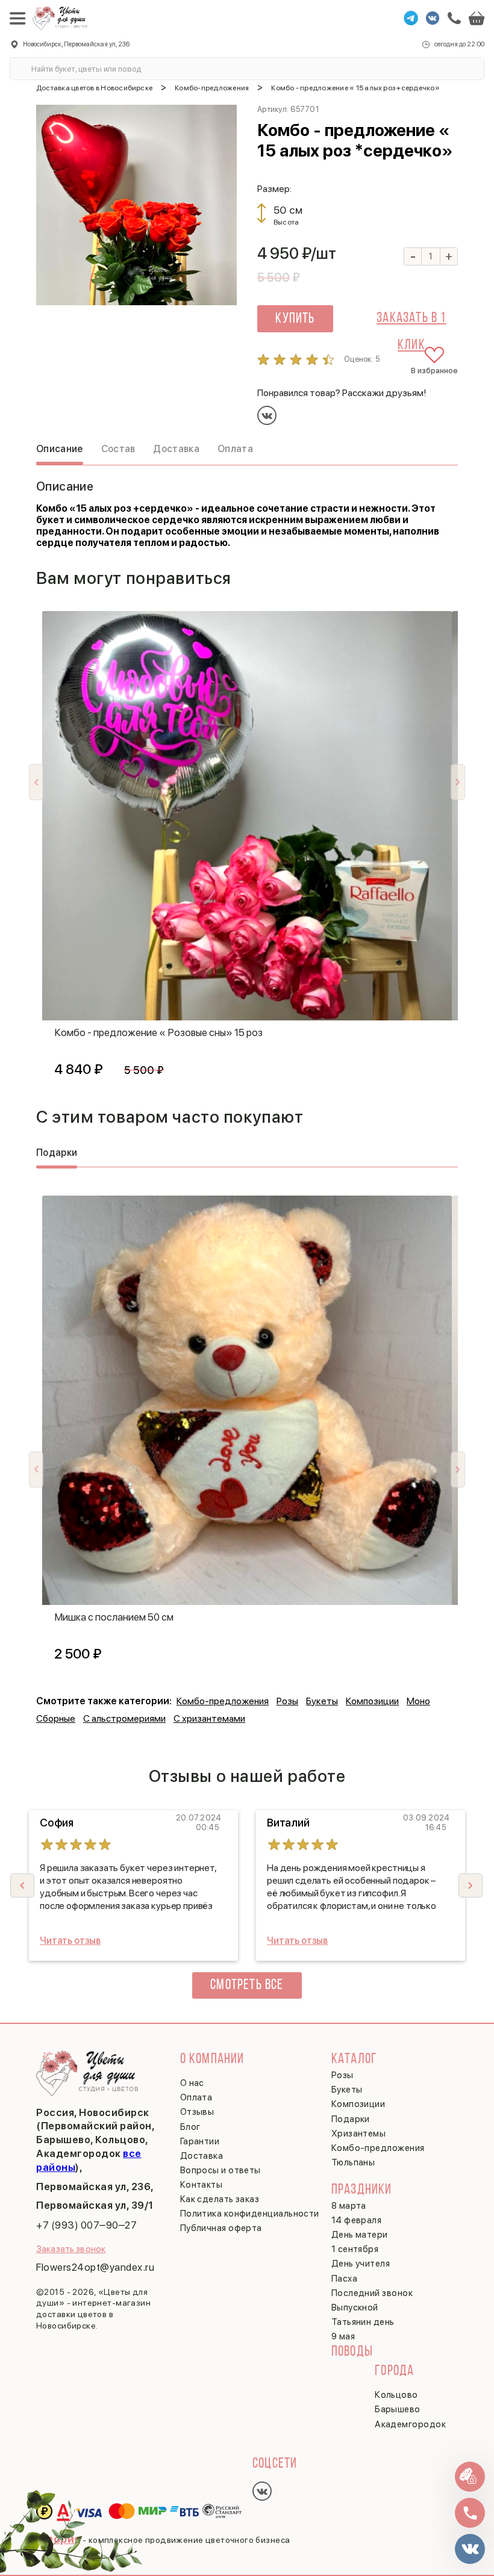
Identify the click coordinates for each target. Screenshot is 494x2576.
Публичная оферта (221, 2228)
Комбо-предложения (223, 1701)
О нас (192, 2083)
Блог (190, 2127)
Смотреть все (247, 1985)
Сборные (56, 1718)
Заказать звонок (71, 2249)
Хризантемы (359, 2134)
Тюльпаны (353, 2162)
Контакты (202, 2185)
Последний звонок (372, 2293)
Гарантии (200, 2141)
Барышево (398, 2409)
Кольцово (396, 2395)
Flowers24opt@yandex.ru (95, 2267)
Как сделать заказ (220, 2199)
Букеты (322, 1701)
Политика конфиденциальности (250, 2214)
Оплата (196, 2097)
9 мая (343, 2336)
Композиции (372, 1701)
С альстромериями (124, 1718)
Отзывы (197, 2112)
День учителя (361, 2264)
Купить (295, 319)
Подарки (351, 2119)
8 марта (349, 2206)
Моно (418, 1701)
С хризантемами (209, 1718)
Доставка (202, 2156)
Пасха (344, 2279)
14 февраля (357, 2220)
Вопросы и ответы (220, 2170)
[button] (471, 1885)
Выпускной (355, 2308)
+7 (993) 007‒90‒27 (86, 2225)
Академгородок (410, 2424)
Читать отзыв (70, 1941)
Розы (287, 1701)
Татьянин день (363, 2322)
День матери (360, 2235)
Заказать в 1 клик (411, 322)
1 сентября (355, 2249)
